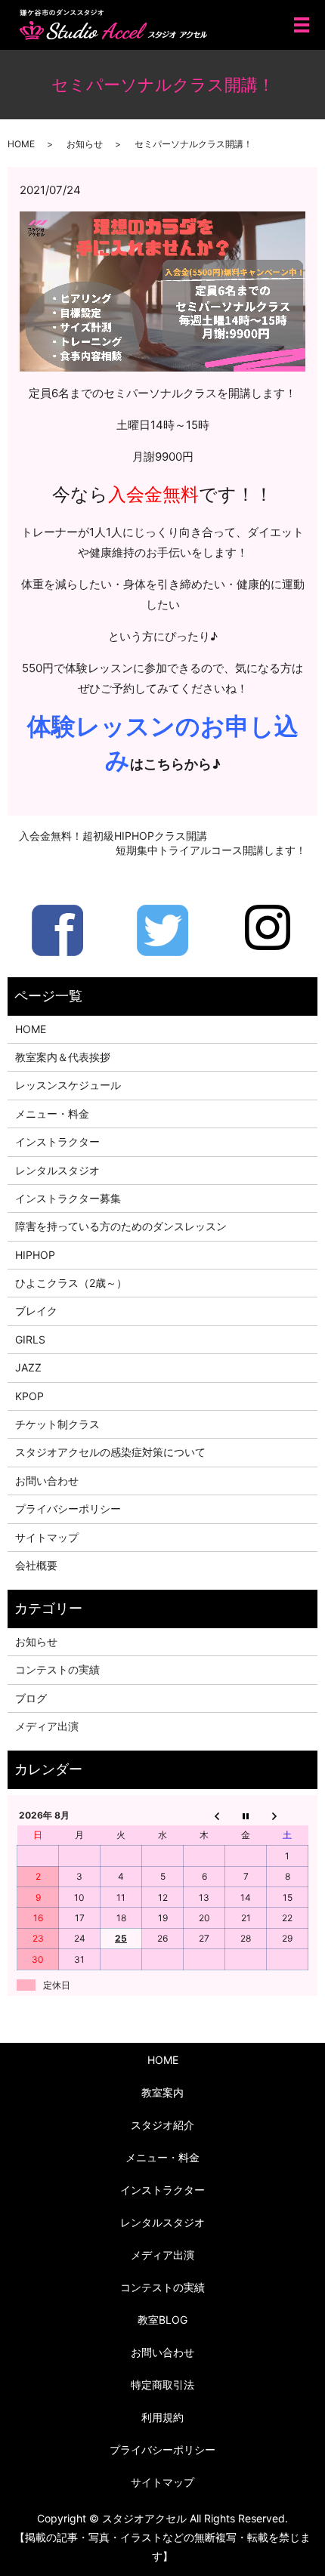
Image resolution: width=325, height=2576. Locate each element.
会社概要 (36, 1565)
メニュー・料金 (52, 1114)
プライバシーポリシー (68, 1509)
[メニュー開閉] (302, 25)
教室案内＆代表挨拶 (63, 1057)
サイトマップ (47, 1537)
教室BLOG (162, 2320)
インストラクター (57, 1141)
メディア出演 (47, 1726)
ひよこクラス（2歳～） (71, 1283)
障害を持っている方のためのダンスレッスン (121, 1226)
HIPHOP (35, 1255)
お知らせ (85, 144)
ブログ (31, 1698)
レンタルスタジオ (57, 1170)
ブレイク (36, 1311)
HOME (21, 144)
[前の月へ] (204, 1816)
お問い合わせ (47, 1481)
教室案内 (162, 2092)
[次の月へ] (288, 1816)
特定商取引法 (162, 2385)
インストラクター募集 (68, 1198)
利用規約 (162, 2417)
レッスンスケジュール (68, 1085)
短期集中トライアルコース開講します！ (211, 850)
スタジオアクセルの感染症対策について (110, 1452)
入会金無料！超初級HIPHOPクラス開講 (113, 836)
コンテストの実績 (57, 1669)
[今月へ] (246, 1816)
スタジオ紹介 (162, 2125)
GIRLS (30, 1339)
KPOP (29, 1396)
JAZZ (28, 1367)
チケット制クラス (57, 1424)
